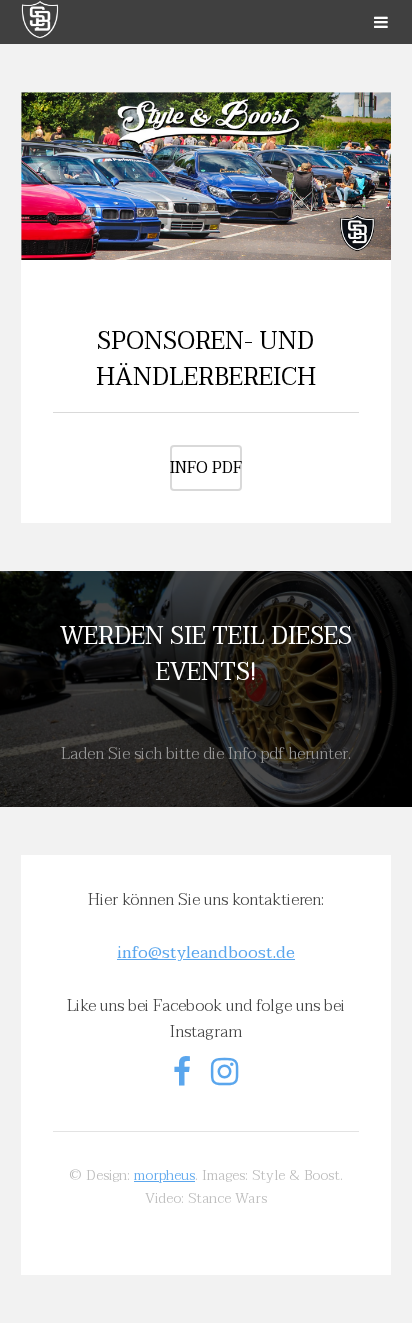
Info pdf (206, 468)
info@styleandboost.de (206, 953)
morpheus (164, 1175)
